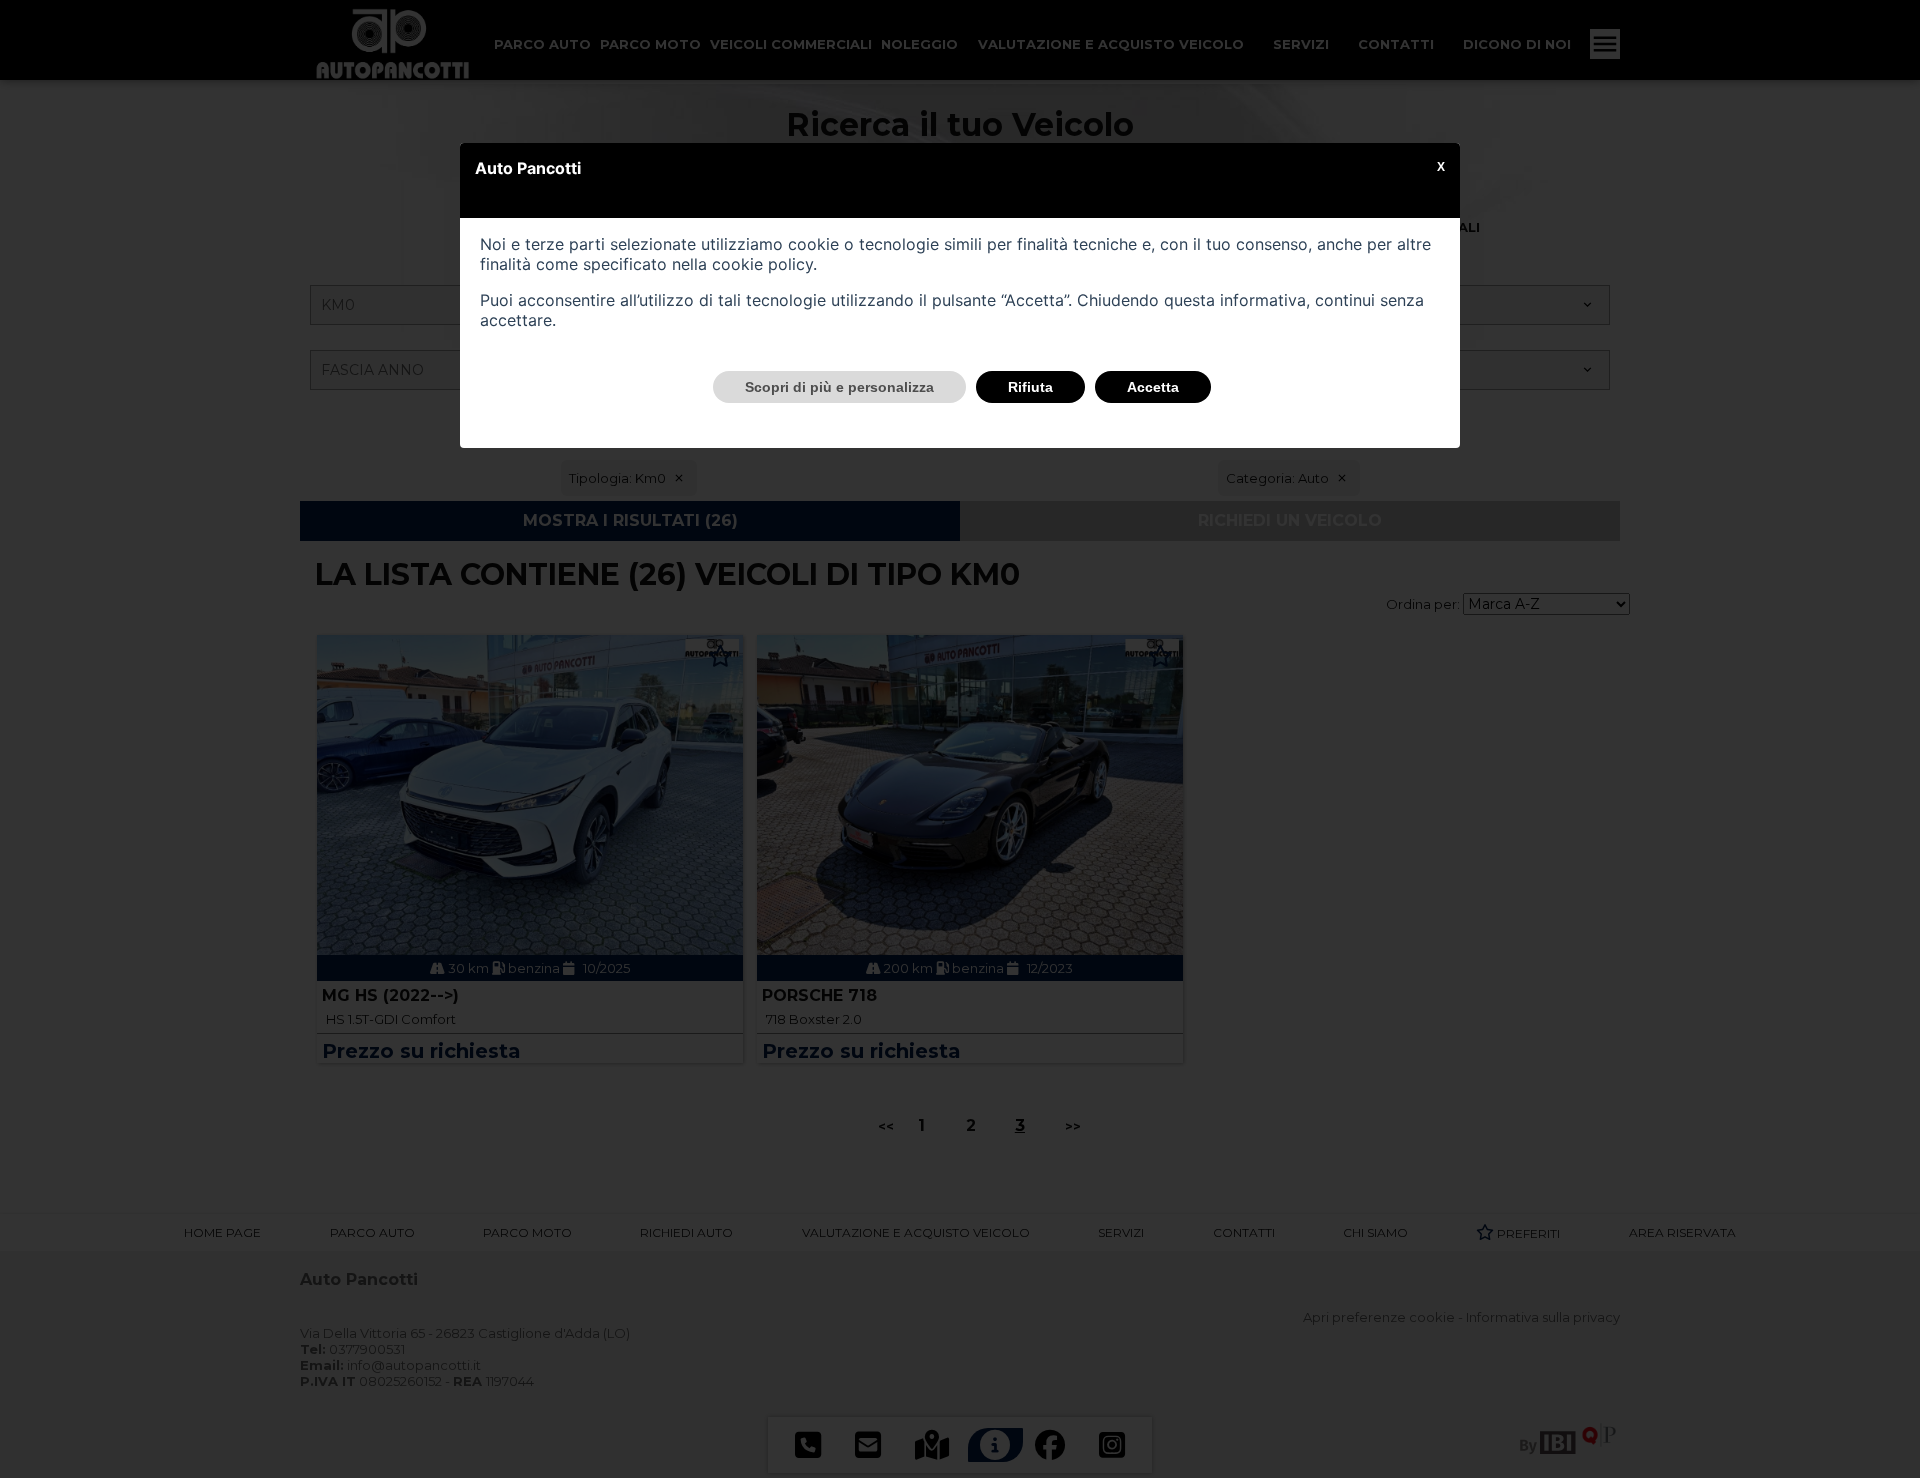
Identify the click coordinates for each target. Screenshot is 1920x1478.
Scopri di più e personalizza (839, 387)
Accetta (1153, 387)
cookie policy (762, 264)
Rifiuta (1030, 387)
